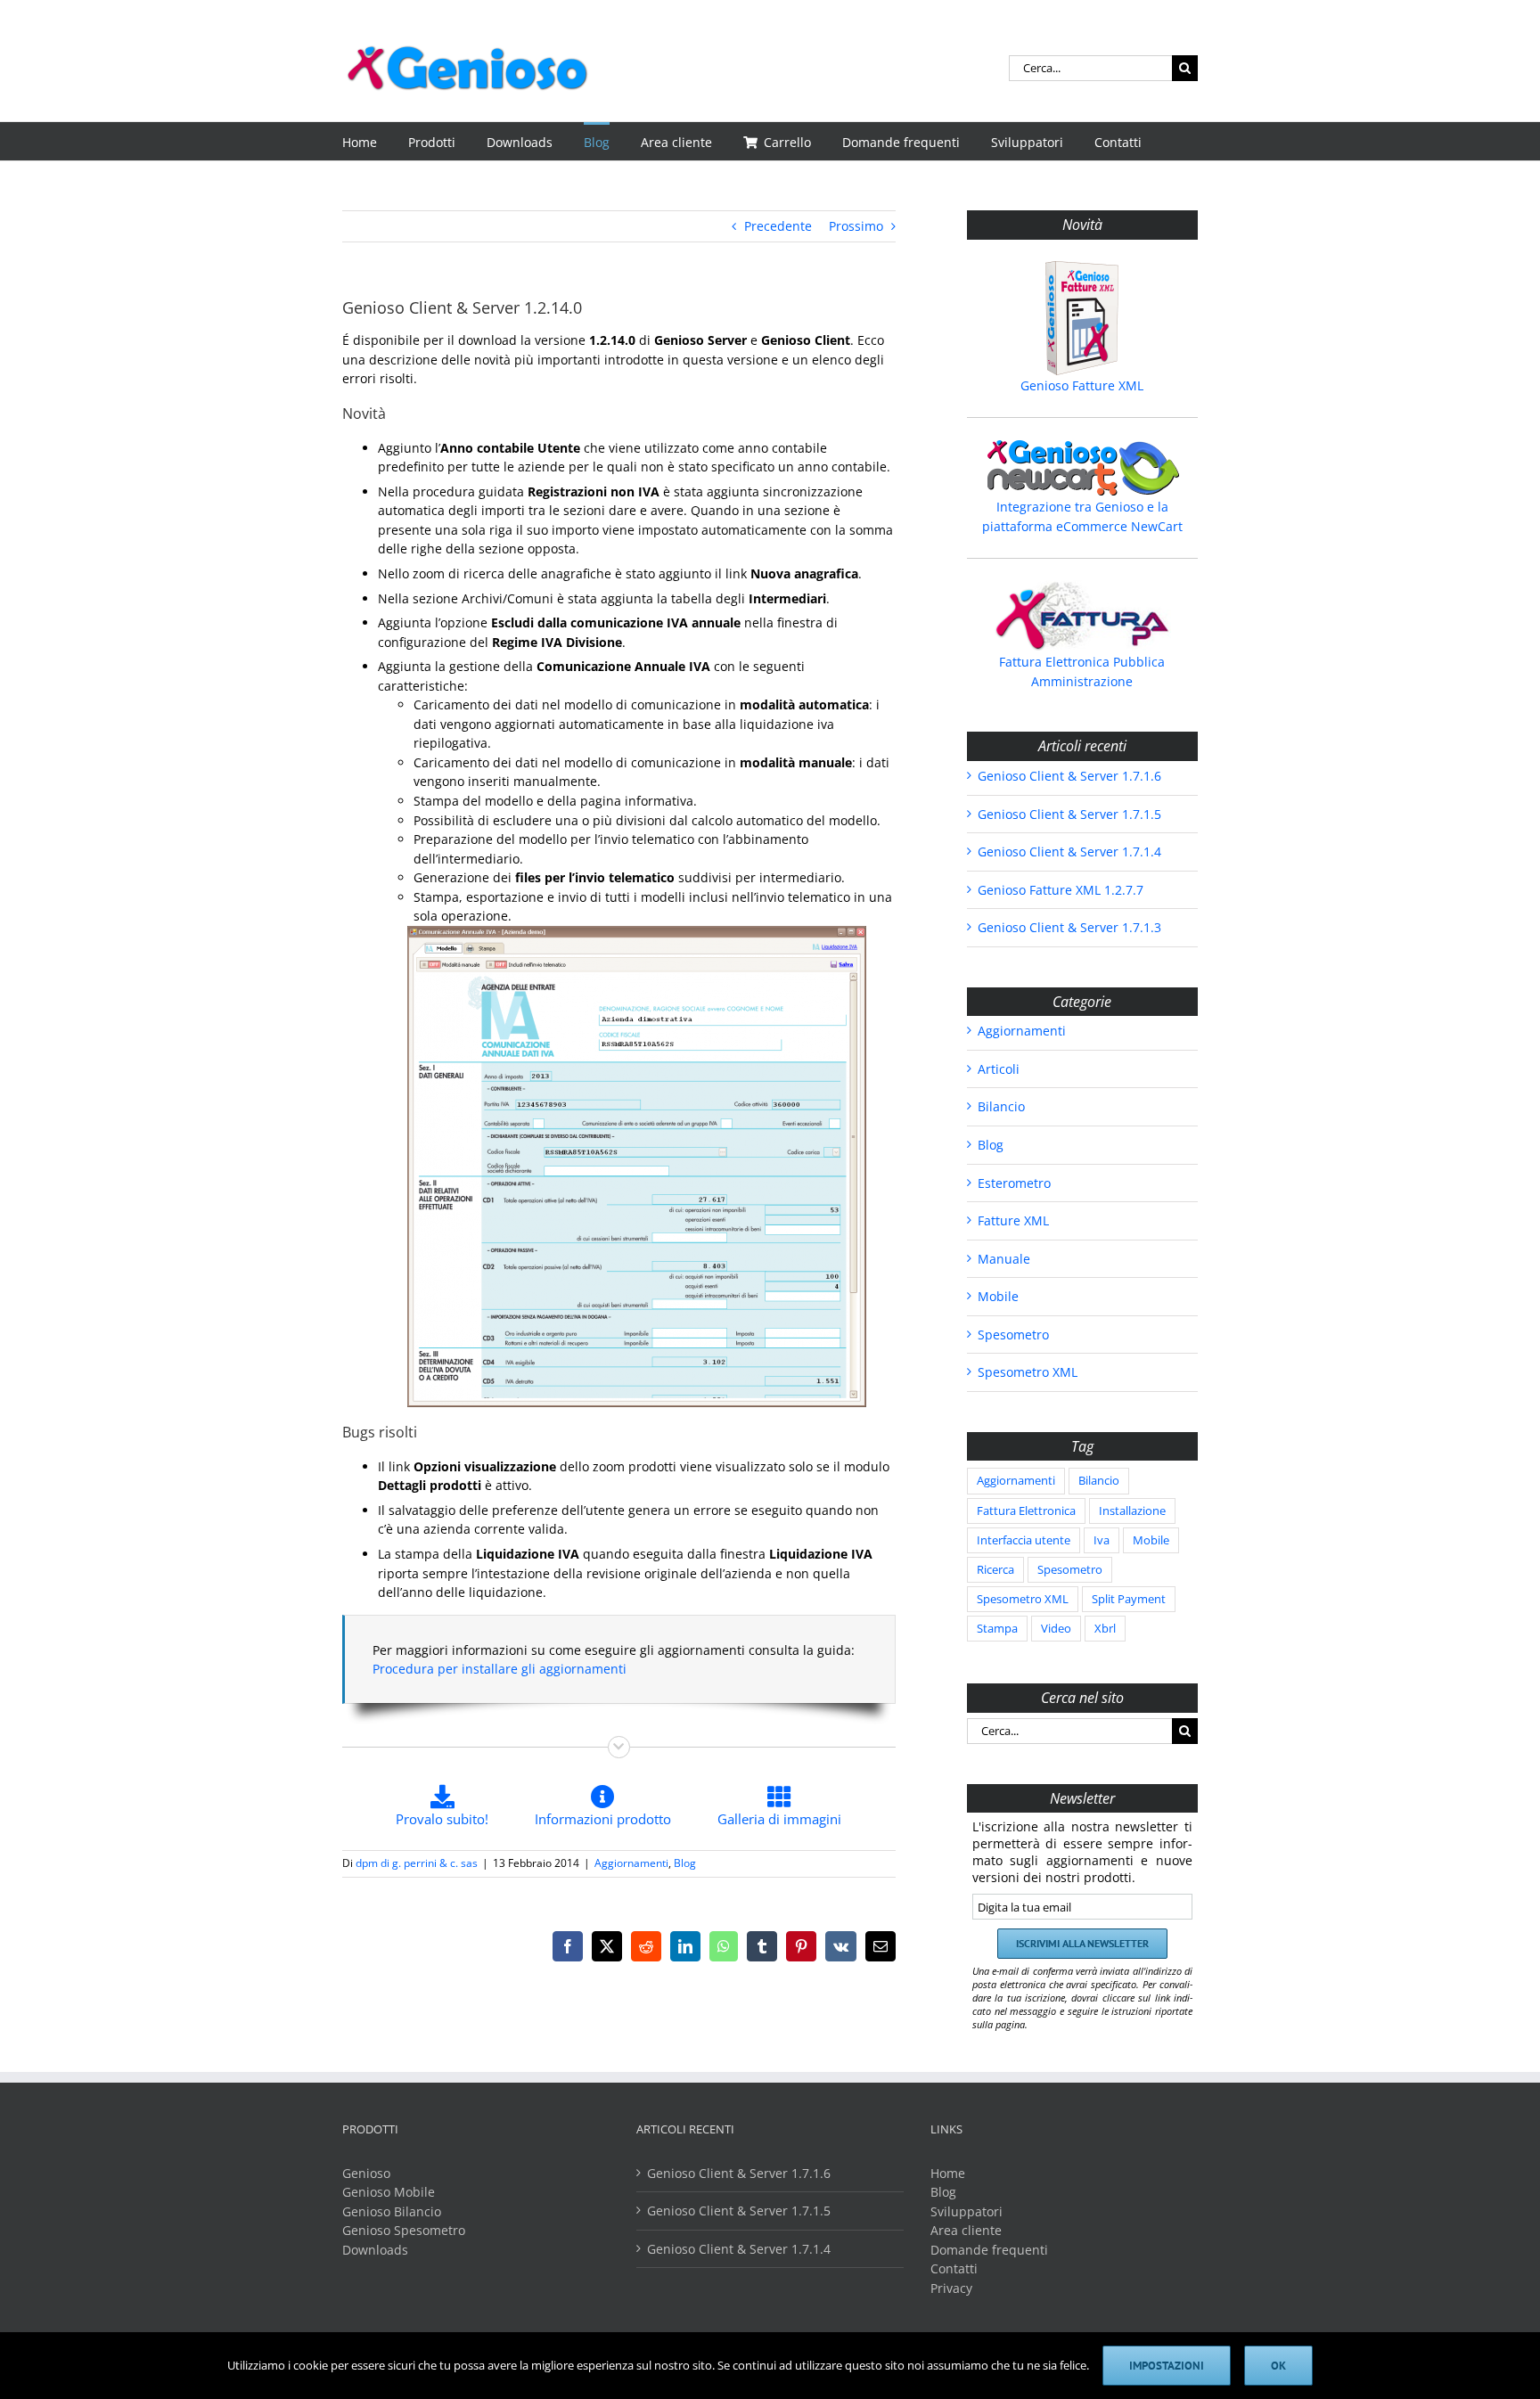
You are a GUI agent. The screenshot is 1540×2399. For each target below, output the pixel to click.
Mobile (998, 1296)
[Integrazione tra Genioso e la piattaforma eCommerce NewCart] (1082, 468)
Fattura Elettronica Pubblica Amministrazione (1082, 671)
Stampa (997, 1629)
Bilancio (1001, 1106)
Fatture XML (1013, 1220)
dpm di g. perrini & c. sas (417, 1863)
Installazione (1132, 1511)
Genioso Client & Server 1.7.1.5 (1069, 814)
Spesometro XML (1028, 1372)
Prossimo (856, 226)
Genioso (366, 2173)
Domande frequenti (989, 2250)
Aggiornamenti (631, 1863)
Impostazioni (1167, 2366)
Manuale (1004, 1259)
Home (948, 2173)
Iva (1102, 1540)
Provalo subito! (442, 1819)
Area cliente (966, 2230)
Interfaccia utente (1024, 1540)
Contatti (954, 2268)
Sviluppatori (967, 2211)
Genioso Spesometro (404, 2230)
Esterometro (1014, 1183)
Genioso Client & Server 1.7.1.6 (1069, 776)
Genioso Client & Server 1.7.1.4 (1069, 852)
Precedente (778, 226)
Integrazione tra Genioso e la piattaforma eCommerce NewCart (1082, 516)
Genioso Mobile (389, 2192)
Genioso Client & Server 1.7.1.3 (1069, 927)
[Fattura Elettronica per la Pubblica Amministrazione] (1082, 616)
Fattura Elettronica (1026, 1511)
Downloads (375, 2250)
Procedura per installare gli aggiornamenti (500, 1669)
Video (1056, 1629)
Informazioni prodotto (603, 1819)
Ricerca (995, 1570)
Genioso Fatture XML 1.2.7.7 (1061, 890)
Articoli (999, 1069)
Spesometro (1013, 1335)
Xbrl (1105, 1629)
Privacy (951, 2288)
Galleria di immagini (779, 1819)
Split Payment (1129, 1599)
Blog (685, 1863)
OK (1278, 2366)
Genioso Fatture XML (1082, 385)
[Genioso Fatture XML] (1082, 318)
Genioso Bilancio (392, 2211)
